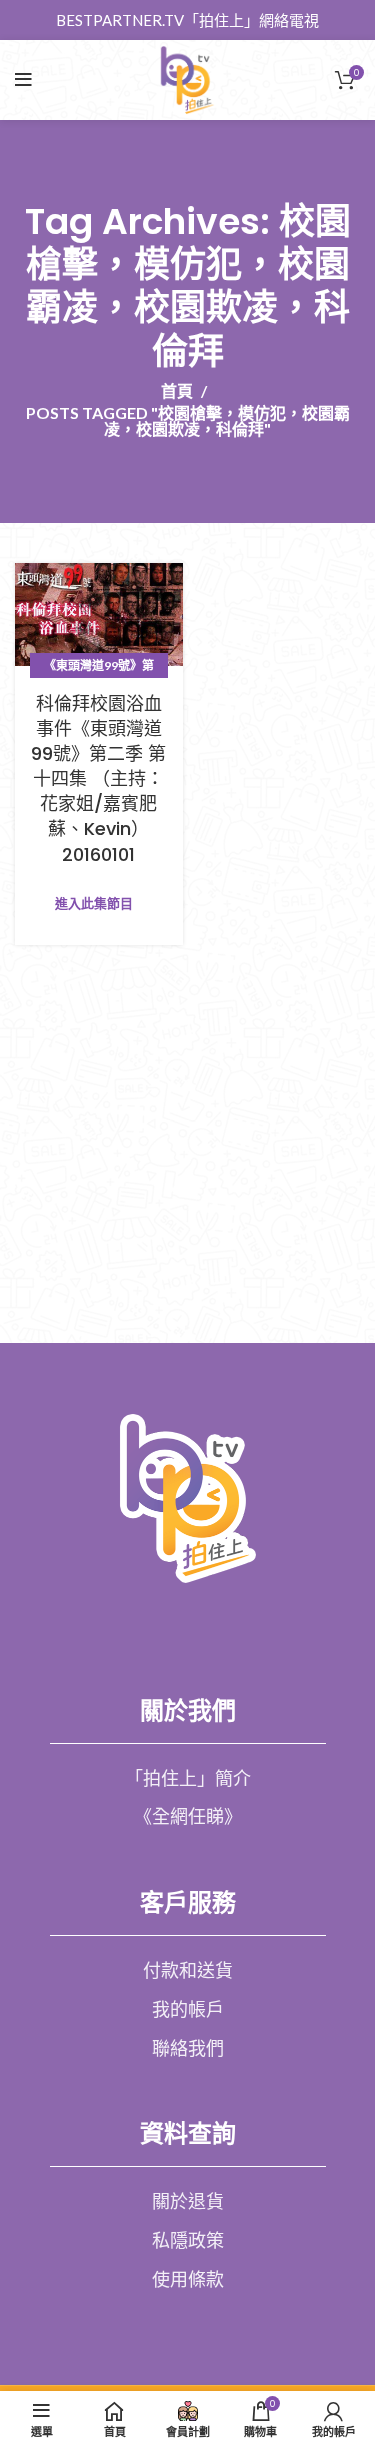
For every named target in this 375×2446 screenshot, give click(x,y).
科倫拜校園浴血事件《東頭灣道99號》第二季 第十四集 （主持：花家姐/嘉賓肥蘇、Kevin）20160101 (98, 779)
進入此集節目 (94, 903)
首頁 (177, 391)
